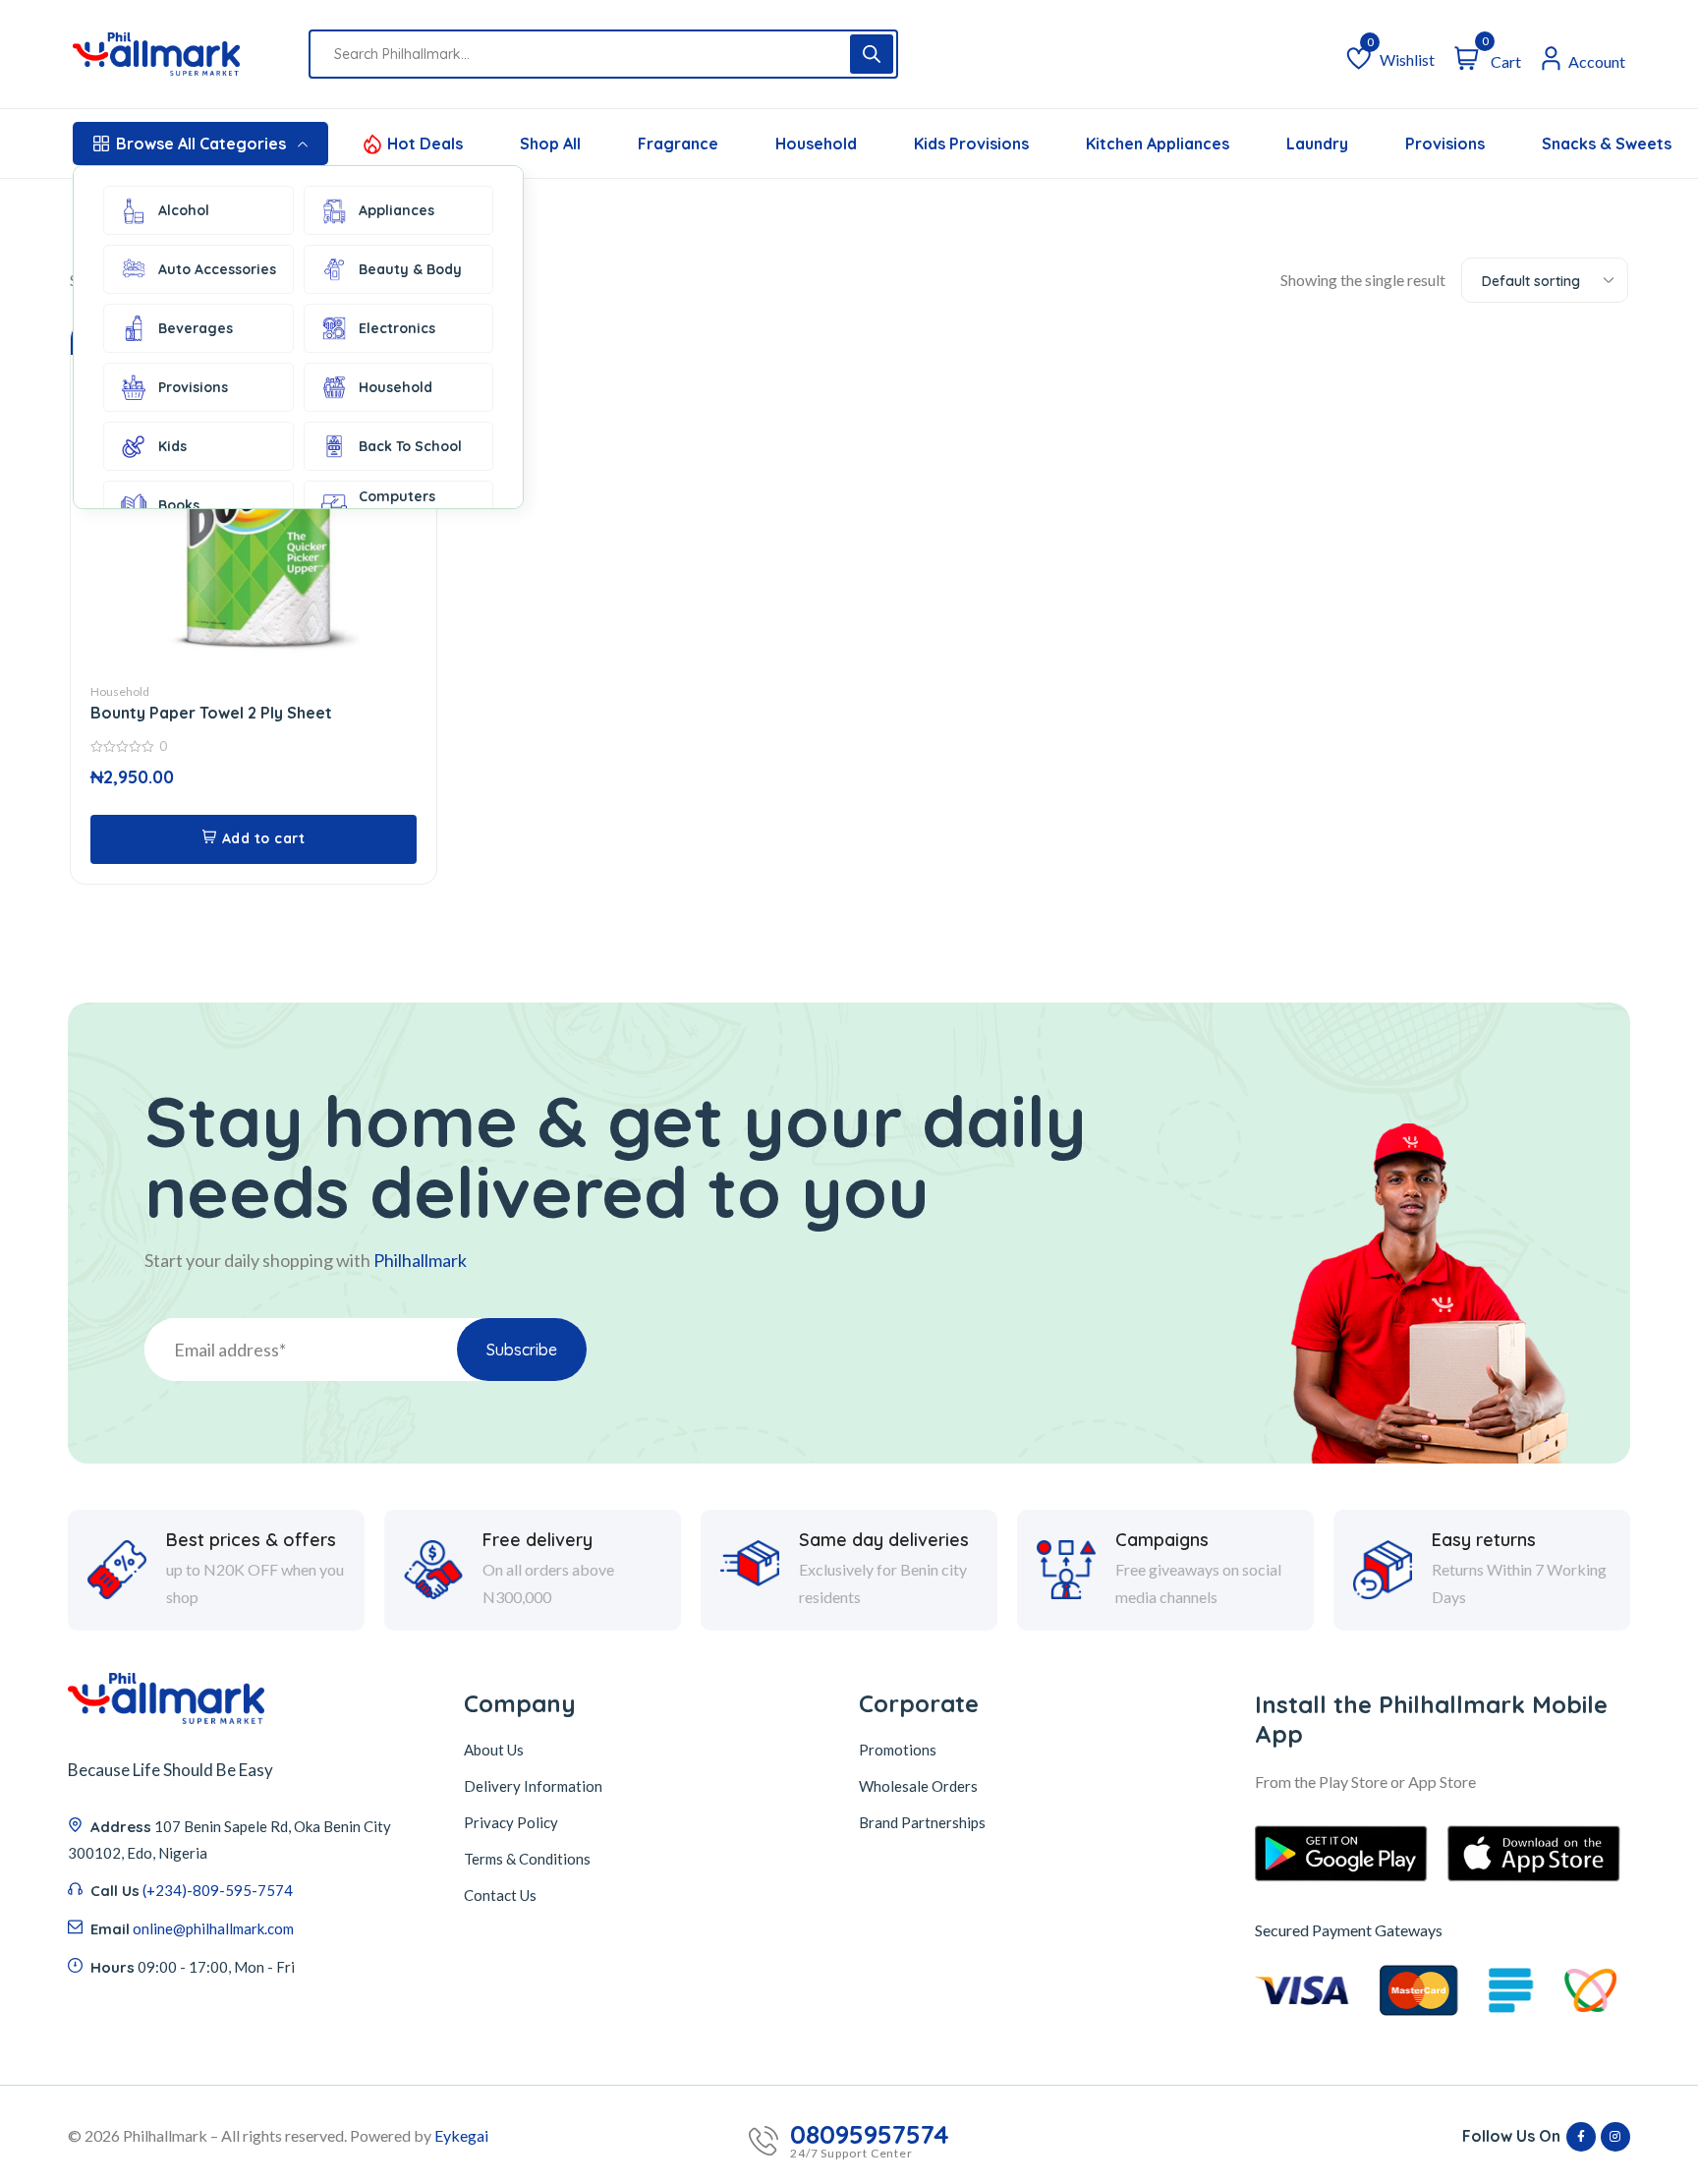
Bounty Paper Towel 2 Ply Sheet (211, 713)
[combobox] (1545, 280)
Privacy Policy (511, 1822)
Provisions (193, 387)
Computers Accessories (399, 505)
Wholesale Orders (918, 1786)
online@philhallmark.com (213, 1928)
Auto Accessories (217, 269)
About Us (494, 1750)
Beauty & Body (410, 269)
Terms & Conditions (527, 1859)
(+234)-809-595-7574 (218, 1890)
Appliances (396, 210)
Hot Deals (425, 144)
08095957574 (870, 2135)
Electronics (397, 328)
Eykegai (461, 2135)
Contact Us (500, 1895)
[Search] (872, 54)
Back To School (410, 446)
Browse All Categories (201, 144)
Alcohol (184, 210)
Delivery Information (533, 1786)
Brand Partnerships (922, 1822)
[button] (254, 839)
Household (396, 387)
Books (179, 505)
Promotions (898, 1750)
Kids (172, 446)
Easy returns (1484, 1540)
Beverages (196, 328)
